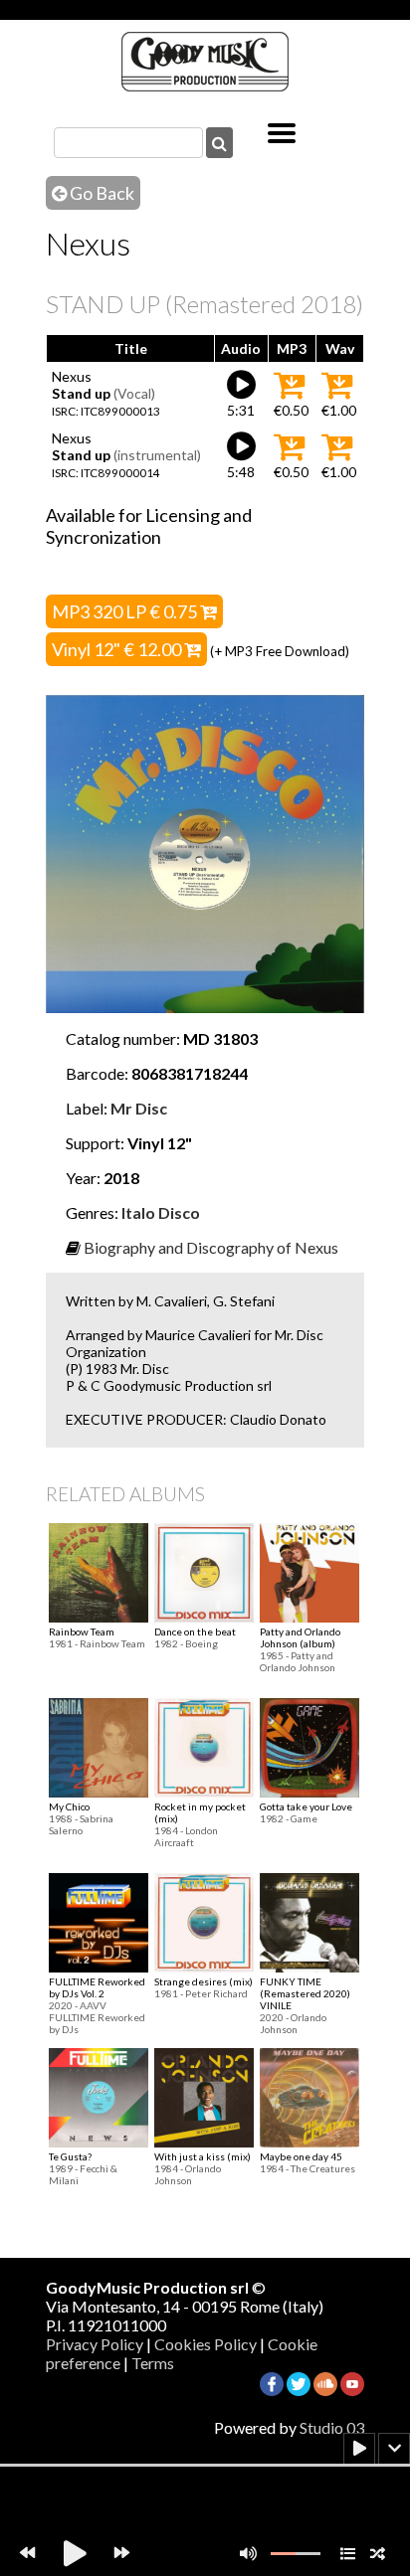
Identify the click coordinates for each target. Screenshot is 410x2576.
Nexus (72, 376)
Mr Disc (139, 1108)
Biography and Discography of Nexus (211, 1247)
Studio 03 (332, 2427)
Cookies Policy (205, 2344)
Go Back (101, 193)
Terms (153, 2363)
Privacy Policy (95, 2344)
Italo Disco (161, 1212)
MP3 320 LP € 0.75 (126, 611)
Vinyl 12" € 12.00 (118, 649)
